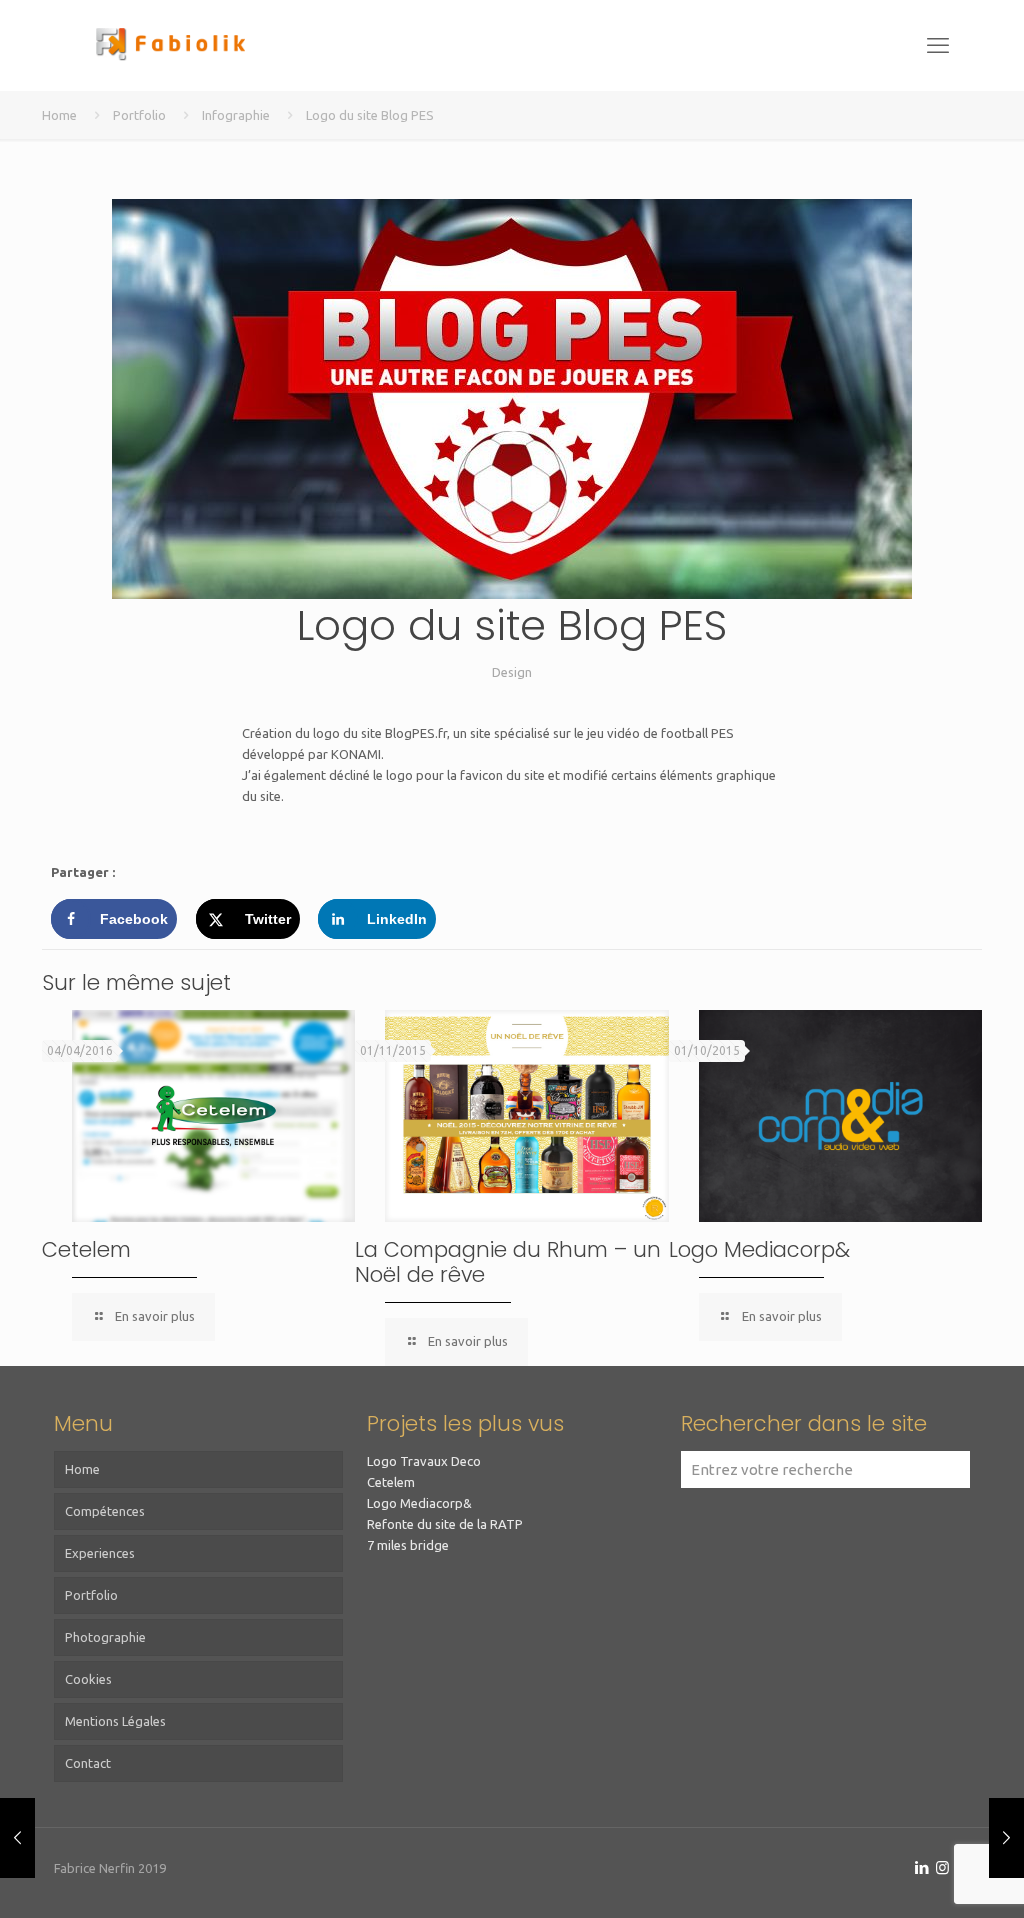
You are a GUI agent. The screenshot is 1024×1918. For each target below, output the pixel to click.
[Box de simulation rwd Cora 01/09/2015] (1006, 1838)
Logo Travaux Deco (424, 1461)
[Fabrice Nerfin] (168, 45)
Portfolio (139, 115)
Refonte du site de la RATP (445, 1524)
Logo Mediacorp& (759, 1249)
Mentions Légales (115, 1721)
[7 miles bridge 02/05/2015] (17, 1838)
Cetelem (86, 1249)
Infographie (236, 115)
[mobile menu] (938, 45)
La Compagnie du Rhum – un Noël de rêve (508, 1262)
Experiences (100, 1553)
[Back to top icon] (928, 1877)
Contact (88, 1763)
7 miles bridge (408, 1545)
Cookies (88, 1679)
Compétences (105, 1511)
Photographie (105, 1637)
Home (59, 115)
